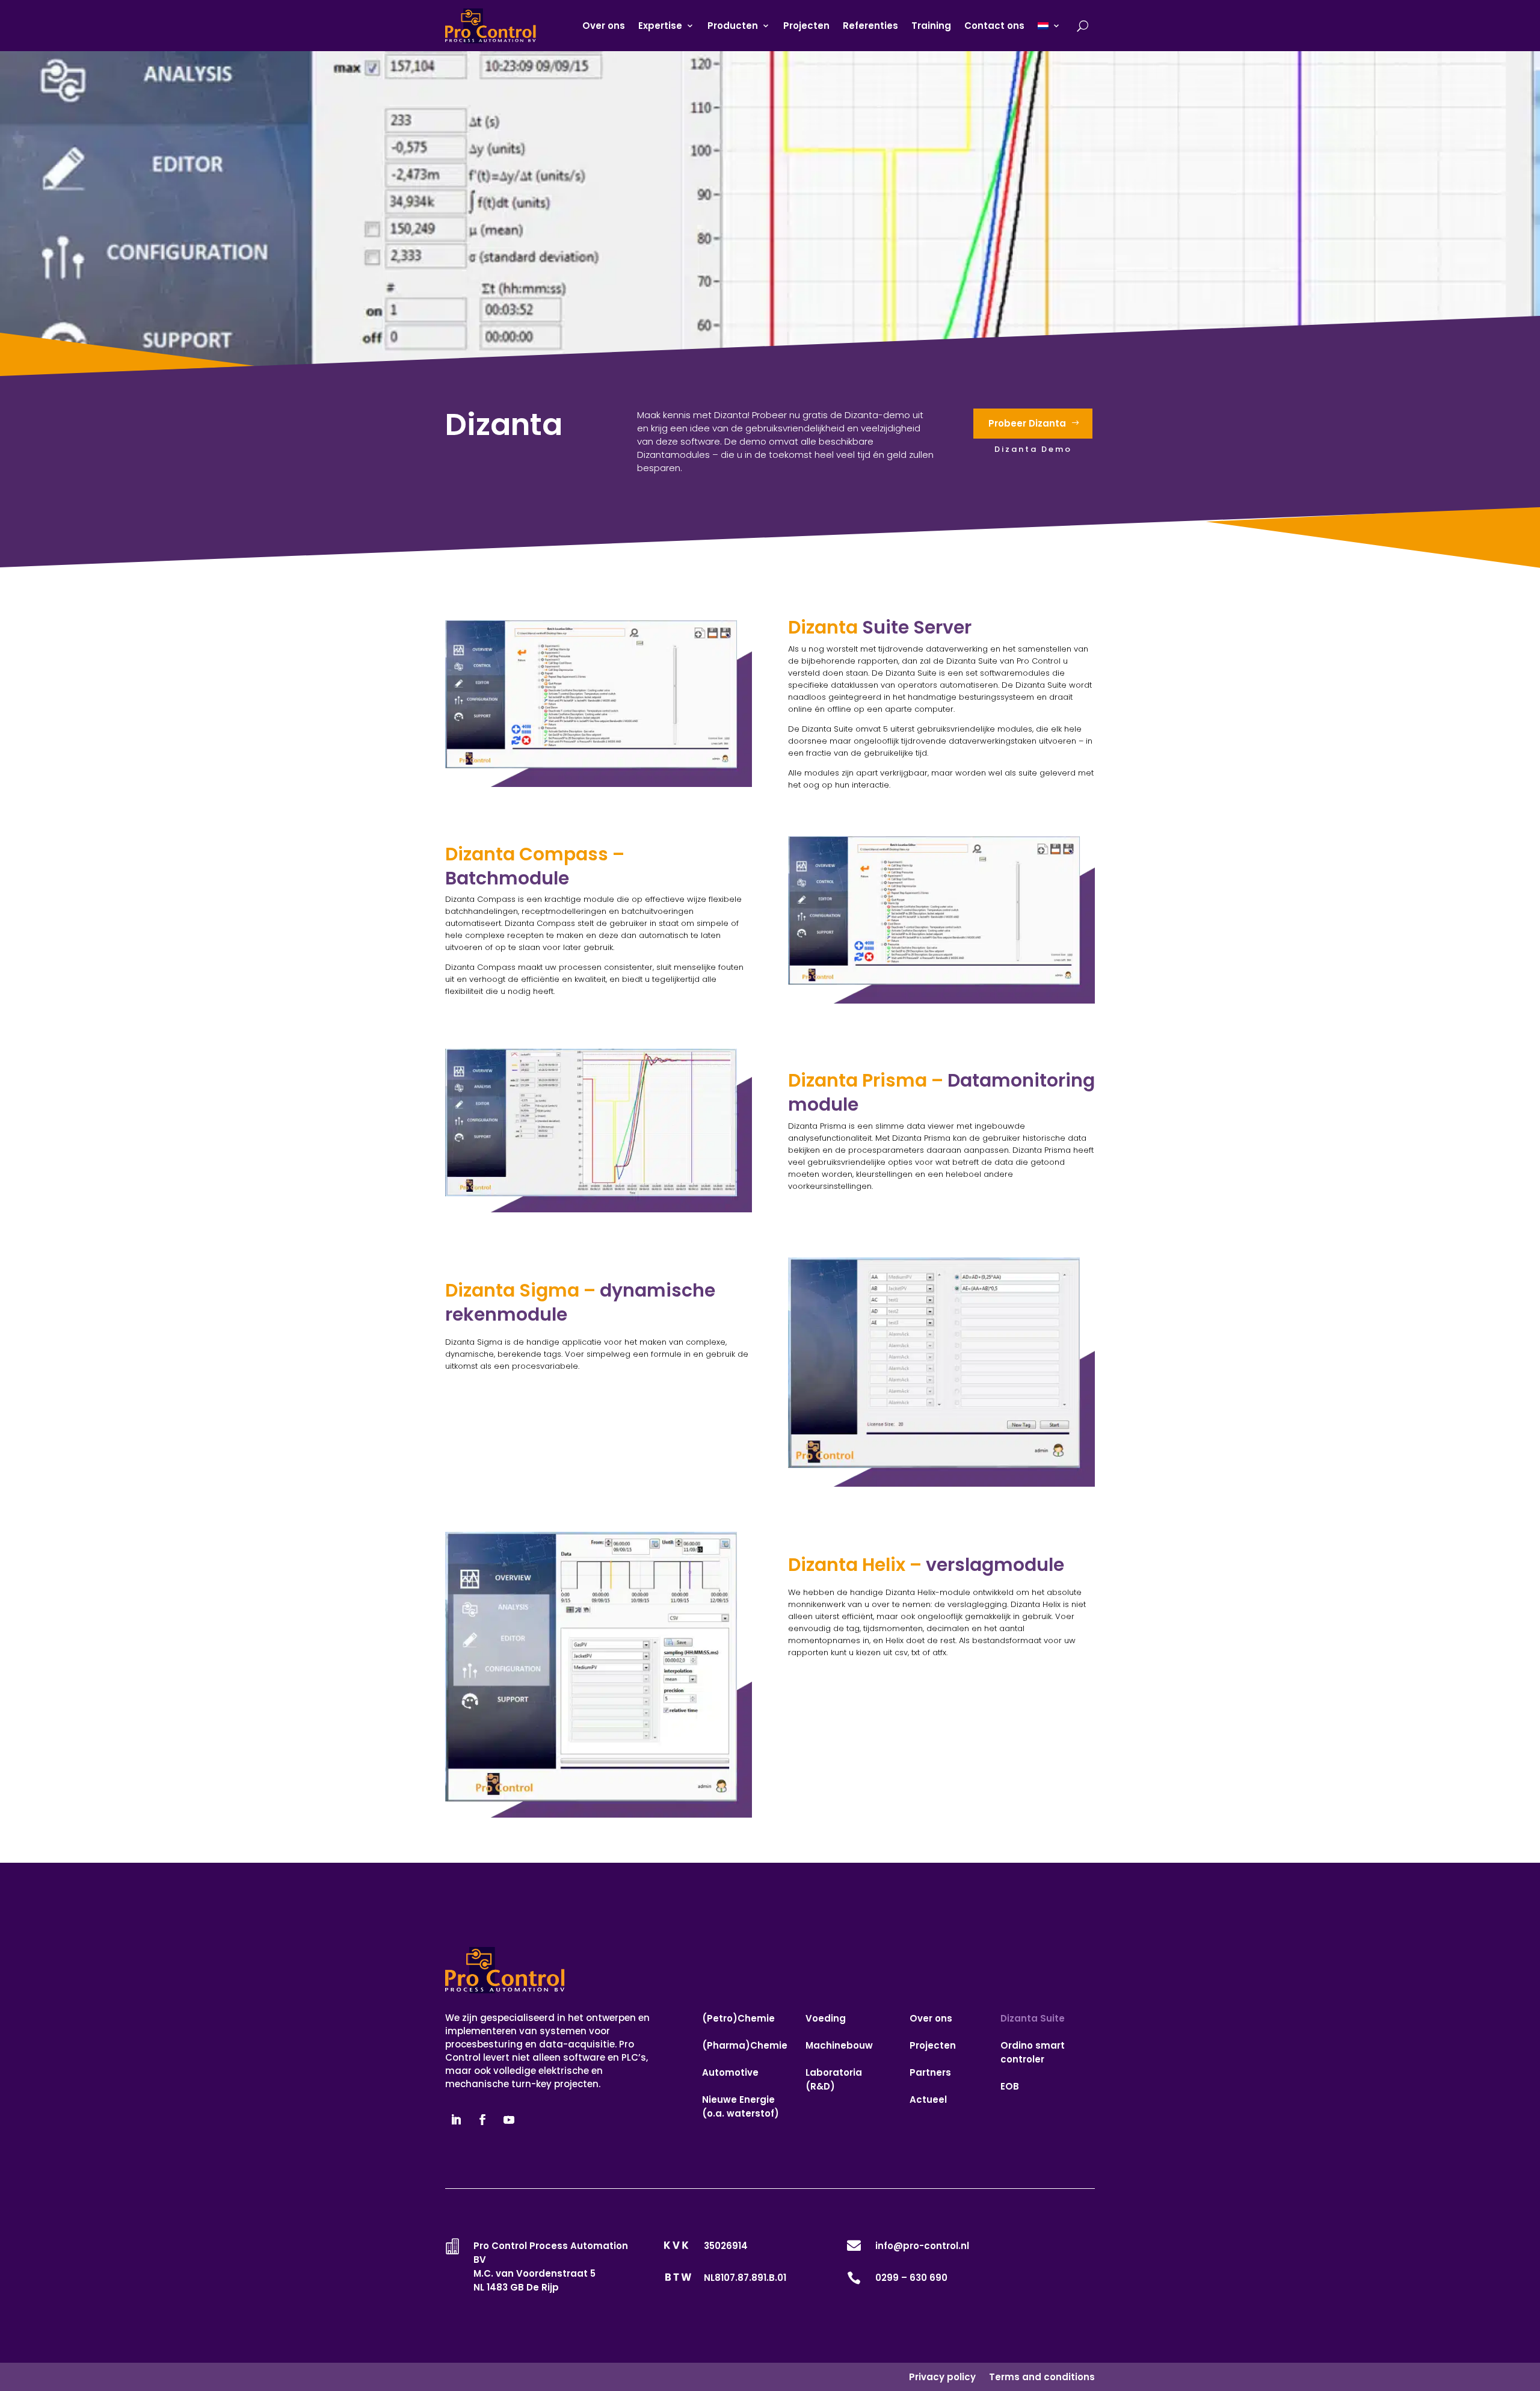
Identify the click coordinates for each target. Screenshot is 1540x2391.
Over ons (604, 26)
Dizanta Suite (1033, 2018)
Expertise (660, 26)
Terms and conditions (1042, 2377)
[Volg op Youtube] (509, 2120)
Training (931, 26)
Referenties (870, 26)
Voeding (826, 2018)
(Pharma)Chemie (745, 2045)
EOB (1010, 2086)
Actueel (928, 2099)
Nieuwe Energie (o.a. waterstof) (741, 2106)
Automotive (730, 2072)
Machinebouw (839, 2045)
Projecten (806, 26)
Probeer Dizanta (1027, 423)
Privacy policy (942, 2377)
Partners (930, 2072)
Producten (733, 26)
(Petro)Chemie (738, 2018)
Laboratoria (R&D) (834, 2079)
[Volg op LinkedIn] (456, 2120)
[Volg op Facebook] (482, 2120)
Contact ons (994, 26)
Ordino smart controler (1033, 2052)
